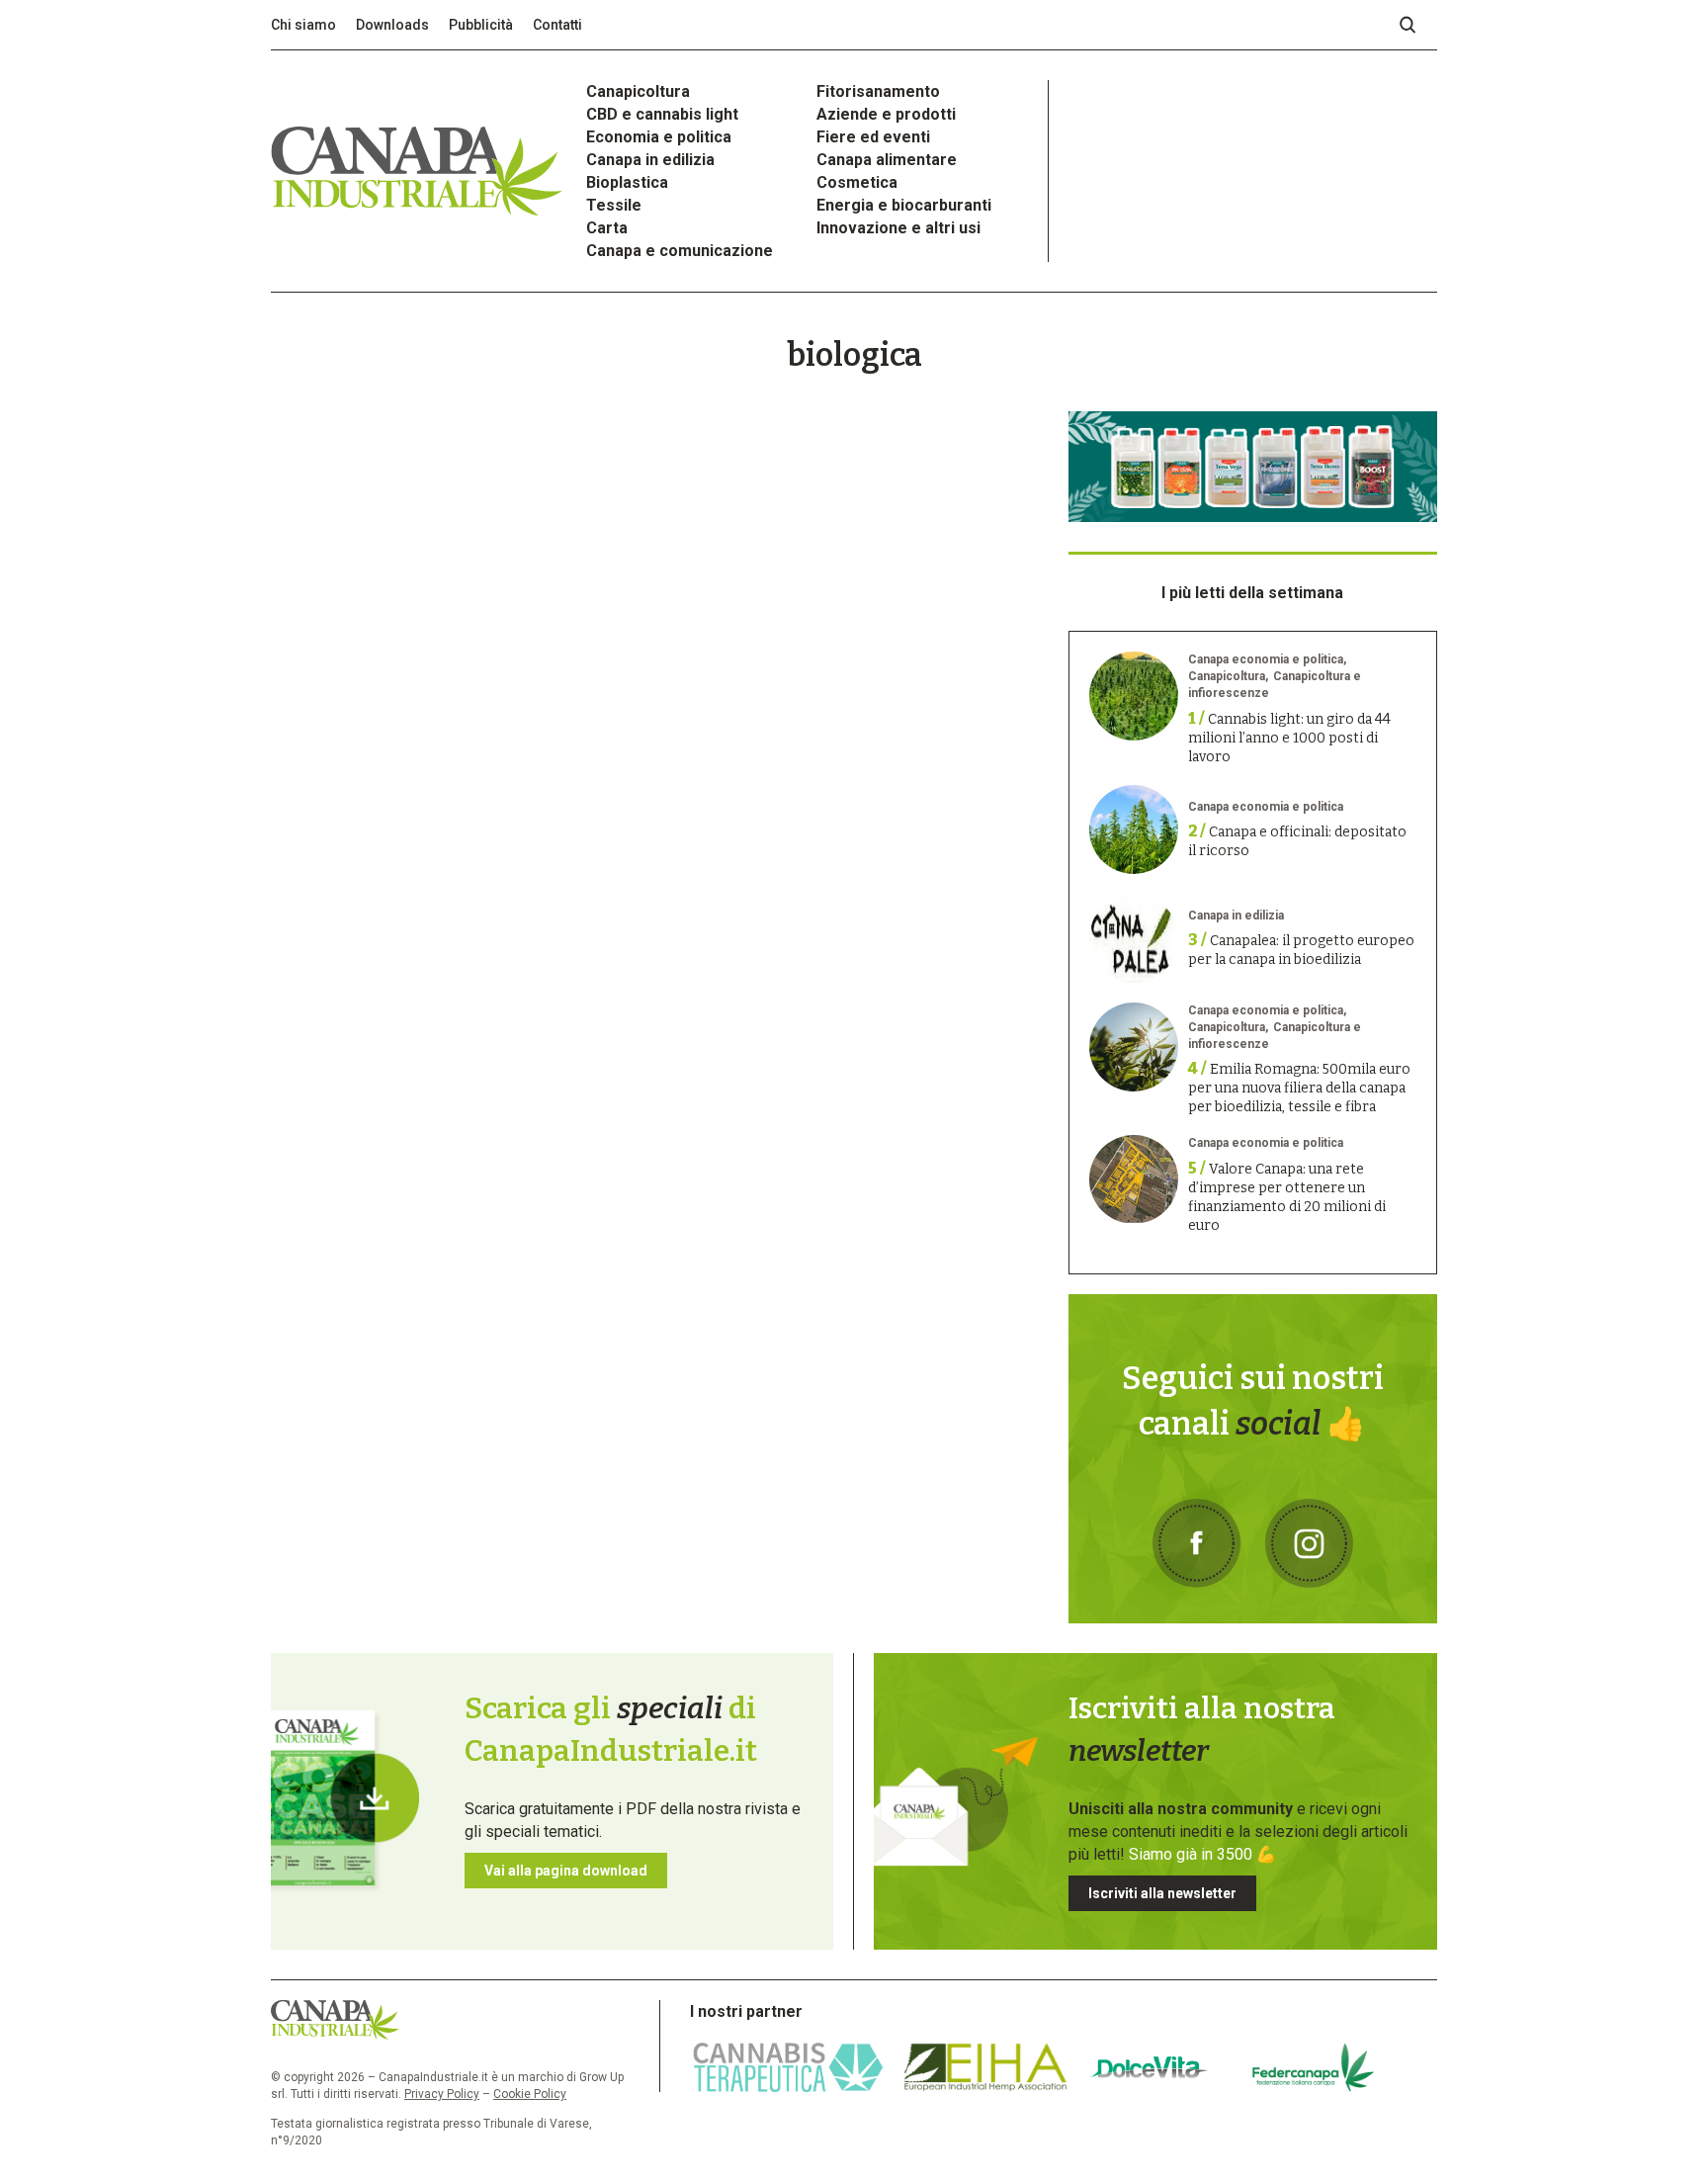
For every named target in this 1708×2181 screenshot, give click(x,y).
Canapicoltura (638, 91)
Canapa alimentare (887, 160)
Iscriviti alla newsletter (1162, 1893)
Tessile (614, 205)
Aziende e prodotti (886, 114)
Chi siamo (303, 25)
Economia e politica (659, 137)
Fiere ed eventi (873, 137)
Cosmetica (857, 182)
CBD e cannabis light (662, 114)
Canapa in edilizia (650, 160)
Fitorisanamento (878, 91)
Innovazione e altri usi (898, 228)
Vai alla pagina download (566, 1871)
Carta (607, 228)
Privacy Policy (442, 2094)
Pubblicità (481, 25)
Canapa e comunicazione (680, 251)
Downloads (392, 25)
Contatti (557, 25)
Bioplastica (627, 182)
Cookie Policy (530, 2094)
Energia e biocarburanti (904, 205)
